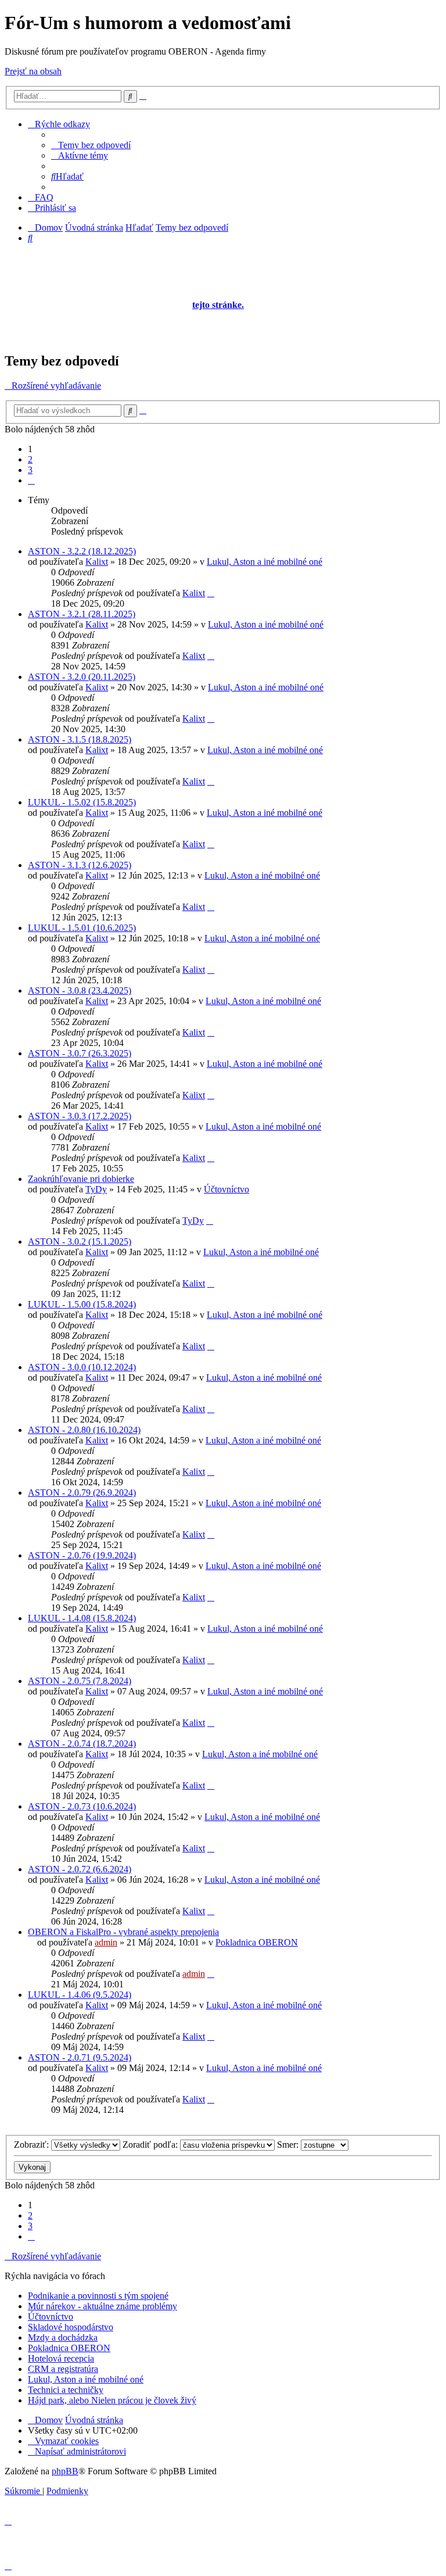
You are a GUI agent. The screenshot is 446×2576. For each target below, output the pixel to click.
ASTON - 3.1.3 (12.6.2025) (80, 865)
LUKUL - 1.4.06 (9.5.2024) (80, 1995)
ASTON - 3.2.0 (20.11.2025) (82, 677)
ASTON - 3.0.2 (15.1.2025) (80, 1242)
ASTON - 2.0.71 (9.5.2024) (80, 2057)
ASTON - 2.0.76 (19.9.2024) (82, 1555)
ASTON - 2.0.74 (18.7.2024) (82, 1744)
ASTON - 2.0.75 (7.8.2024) (80, 1681)
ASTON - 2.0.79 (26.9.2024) (82, 1493)
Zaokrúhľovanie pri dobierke (81, 1179)
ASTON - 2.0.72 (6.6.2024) (80, 1869)
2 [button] (30, 459)
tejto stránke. (218, 305)
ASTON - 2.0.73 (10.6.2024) (82, 1806)
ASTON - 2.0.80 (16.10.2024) (84, 1430)
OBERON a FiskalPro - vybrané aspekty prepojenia (123, 1932)
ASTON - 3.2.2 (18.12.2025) (82, 551)
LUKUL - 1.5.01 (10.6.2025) (82, 928)
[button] (31, 480)
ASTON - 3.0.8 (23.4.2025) (80, 990)
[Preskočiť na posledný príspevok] (211, 593)
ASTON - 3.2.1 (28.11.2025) (82, 614)
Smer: (289, 2145)
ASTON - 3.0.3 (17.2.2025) (80, 1116)
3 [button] (30, 470)
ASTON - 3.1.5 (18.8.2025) (80, 739)
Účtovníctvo (226, 1189)
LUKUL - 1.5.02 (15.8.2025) (82, 802)
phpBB (65, 2471)
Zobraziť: (33, 2145)
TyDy (96, 1189)
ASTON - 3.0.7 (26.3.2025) (80, 1053)
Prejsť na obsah (33, 71)
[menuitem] (91, 145)
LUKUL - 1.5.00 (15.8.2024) (82, 1304)
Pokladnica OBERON (257, 1942)
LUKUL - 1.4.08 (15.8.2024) (82, 1618)
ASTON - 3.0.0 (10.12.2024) (82, 1367)
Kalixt (97, 562)
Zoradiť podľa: (151, 2145)
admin (106, 1942)
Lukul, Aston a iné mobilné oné (265, 562)
